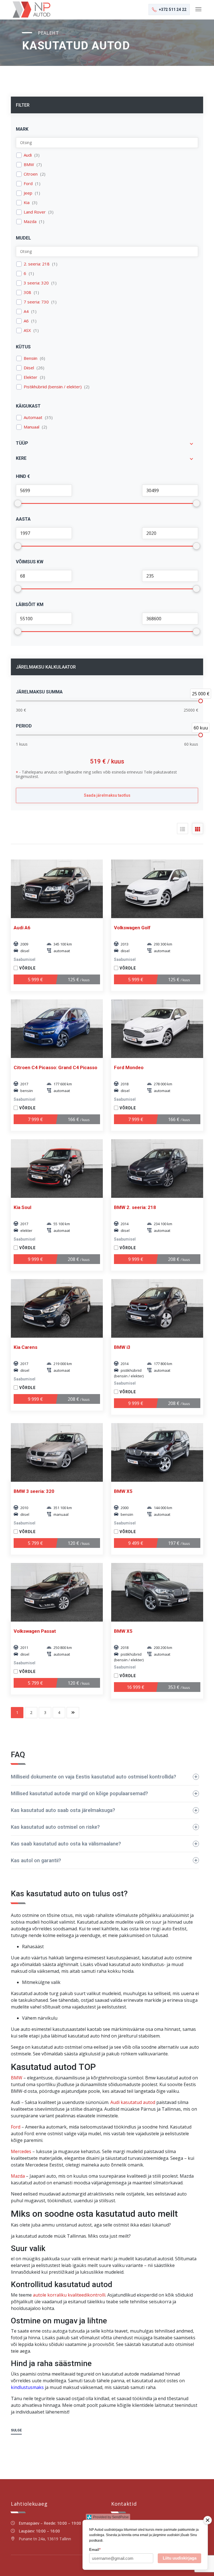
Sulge (16, 2430)
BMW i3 (122, 1347)
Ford (28, 184)
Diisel (29, 368)
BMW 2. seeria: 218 (135, 1207)
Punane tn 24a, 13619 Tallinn (45, 2539)
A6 (26, 321)
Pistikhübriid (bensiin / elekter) (53, 387)
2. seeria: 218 (37, 264)
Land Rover (35, 212)
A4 (26, 311)
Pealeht (48, 33)
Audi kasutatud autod (133, 2102)
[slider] (201, 701)
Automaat (33, 417)
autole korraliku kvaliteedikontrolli (69, 2295)
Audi (28, 155)
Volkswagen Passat (35, 1631)
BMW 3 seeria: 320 (34, 1491)
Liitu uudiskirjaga (180, 2558)
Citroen (31, 174)
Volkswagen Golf (132, 928)
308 (27, 292)
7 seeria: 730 (36, 302)
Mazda (30, 222)
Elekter (31, 377)
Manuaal (31, 427)
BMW (29, 165)
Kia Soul (22, 1207)
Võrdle (27, 968)
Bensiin (31, 358)
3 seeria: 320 (36, 283)
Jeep (28, 193)
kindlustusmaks (27, 2387)
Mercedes (21, 2151)
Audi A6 (22, 928)
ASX (27, 330)
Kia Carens (25, 1347)
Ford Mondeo (129, 1067)
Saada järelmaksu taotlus (107, 795)
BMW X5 (123, 1491)
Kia (27, 203)
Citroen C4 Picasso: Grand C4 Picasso (55, 1067)
